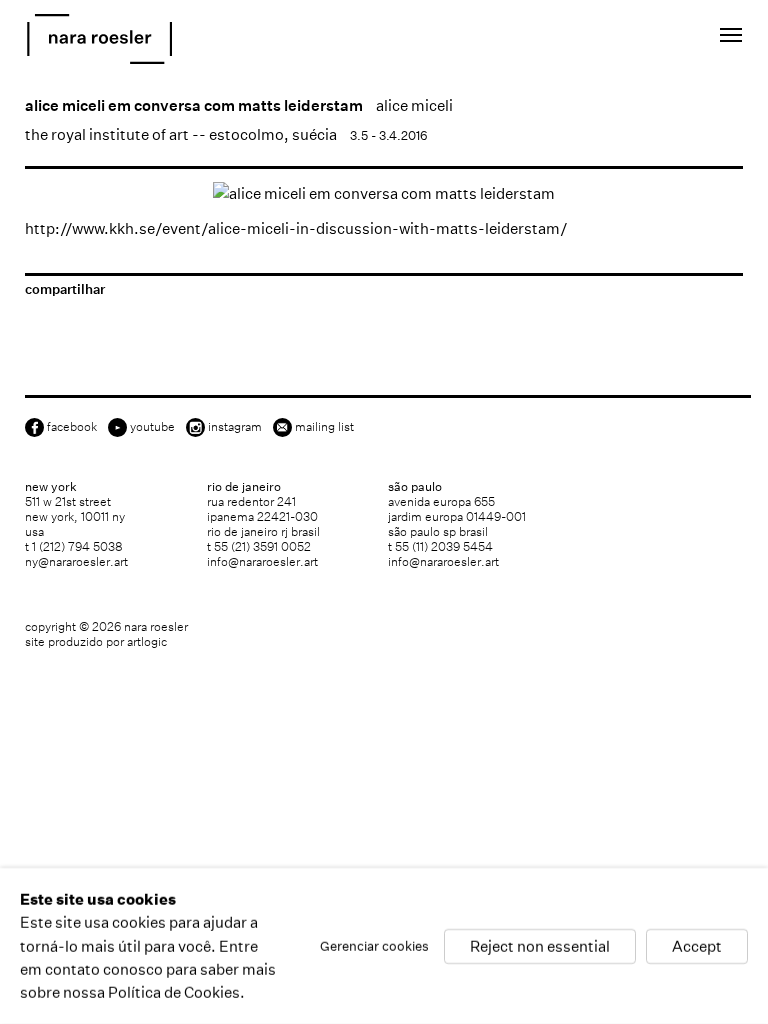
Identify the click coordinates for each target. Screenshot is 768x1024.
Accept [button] (697, 945)
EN (632, 38)
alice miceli (414, 105)
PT (659, 38)
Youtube (152, 426)
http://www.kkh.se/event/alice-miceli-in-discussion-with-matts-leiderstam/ (296, 228)
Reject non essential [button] (540, 945)
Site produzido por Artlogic (96, 641)
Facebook (72, 426)
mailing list (324, 426)
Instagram (235, 426)
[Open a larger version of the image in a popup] (384, 193)
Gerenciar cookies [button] (374, 945)
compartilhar (65, 289)
